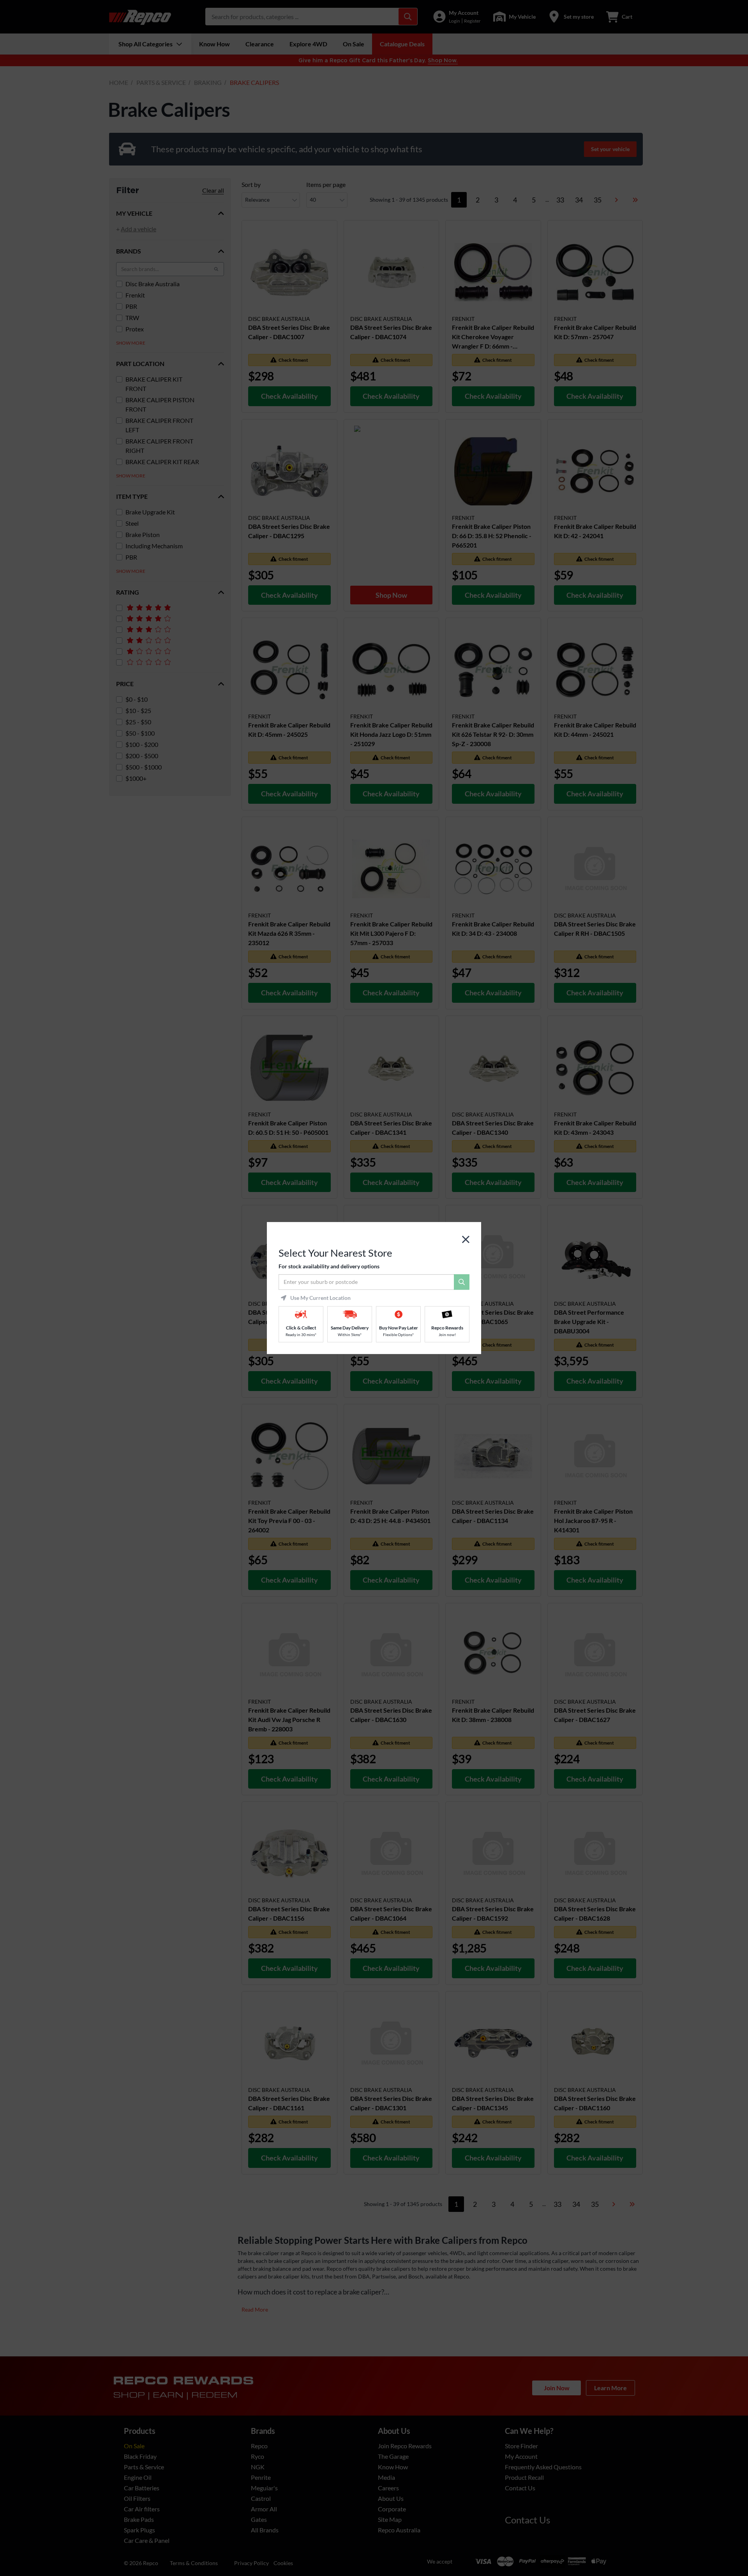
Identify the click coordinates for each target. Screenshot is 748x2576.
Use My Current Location (320, 1298)
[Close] (466, 1240)
